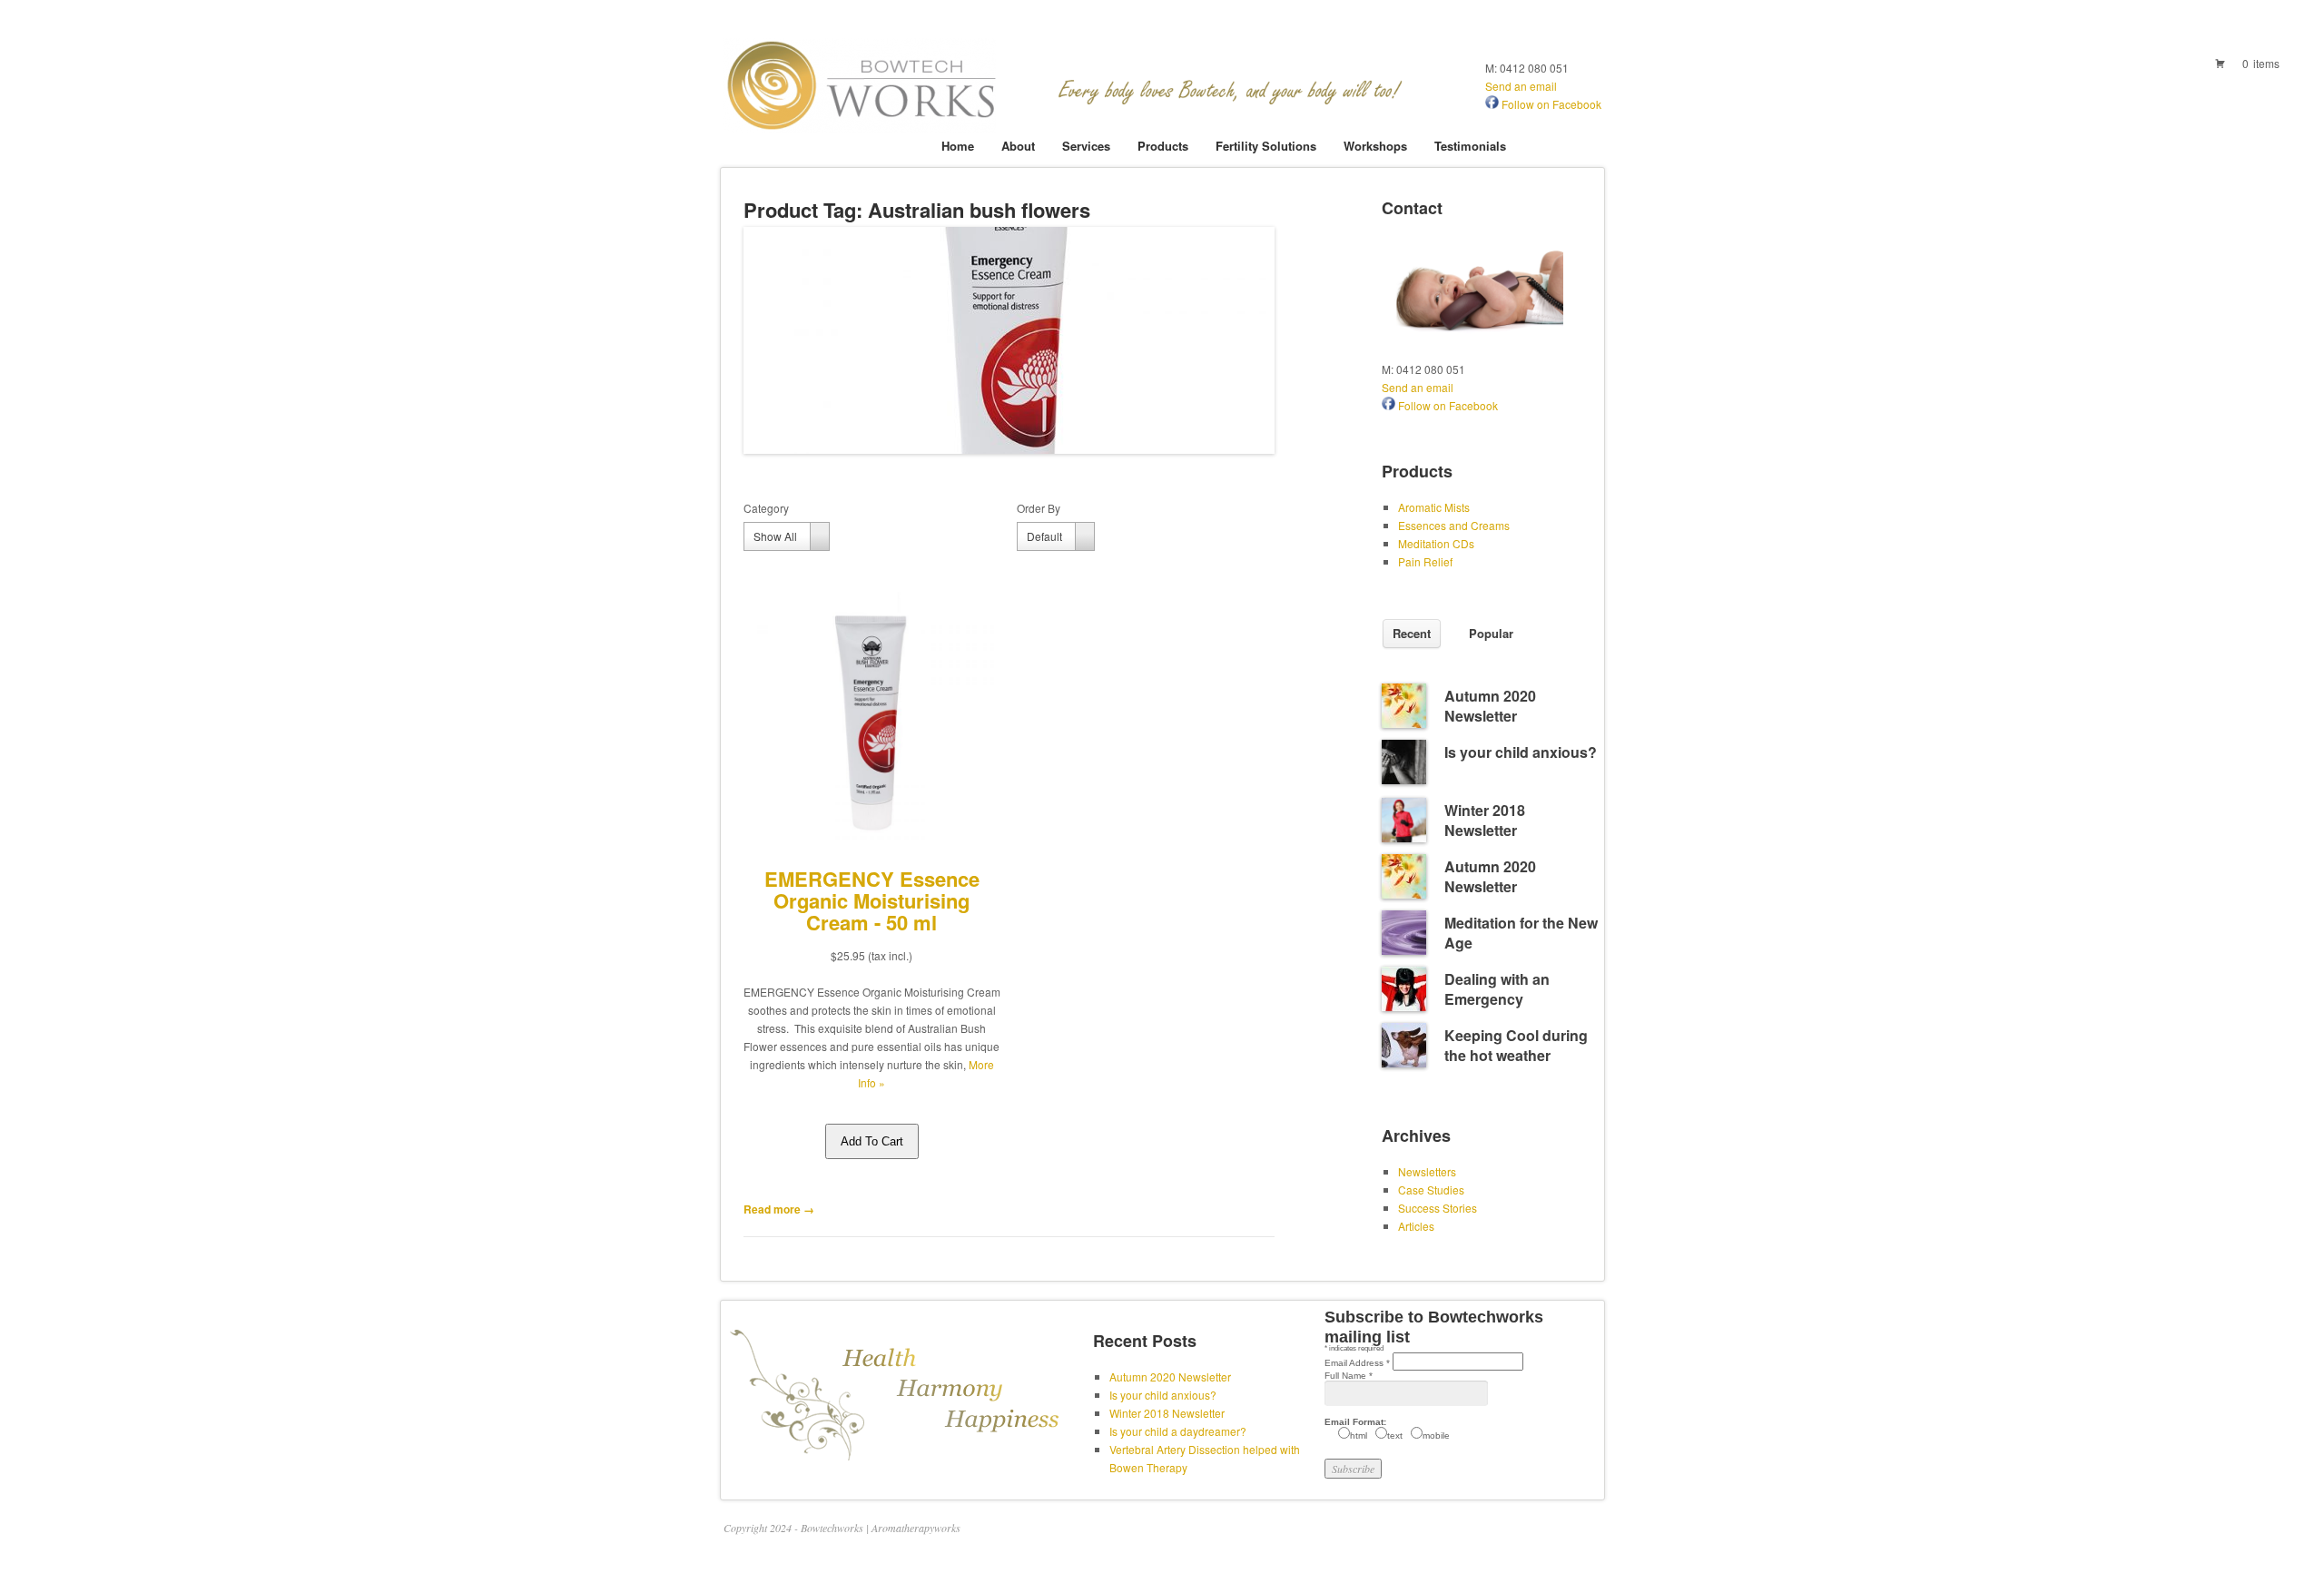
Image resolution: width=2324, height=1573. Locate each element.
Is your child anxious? (1521, 752)
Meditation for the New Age (1521, 933)
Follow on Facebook (1550, 104)
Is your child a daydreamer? (1178, 1431)
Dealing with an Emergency (1497, 989)
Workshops (1375, 146)
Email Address (1357, 1363)
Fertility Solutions (1266, 146)
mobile (1436, 1435)
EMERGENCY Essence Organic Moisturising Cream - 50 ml (872, 900)
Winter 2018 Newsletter (1485, 820)
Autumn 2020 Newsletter (1490, 706)
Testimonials (1470, 146)
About (1018, 146)
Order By (1039, 508)
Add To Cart (872, 1141)
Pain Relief (1425, 561)
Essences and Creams (1454, 525)
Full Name (1349, 1376)
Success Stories (1438, 1208)
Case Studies (1431, 1190)
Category (766, 508)
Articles (1416, 1226)
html (1359, 1435)
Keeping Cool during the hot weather (1516, 1045)
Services (1086, 146)
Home (958, 146)
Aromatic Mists (1434, 507)
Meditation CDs (1436, 543)
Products (1163, 146)
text (1395, 1435)
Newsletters (1427, 1171)
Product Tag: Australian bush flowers (917, 210)
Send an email (1521, 86)
